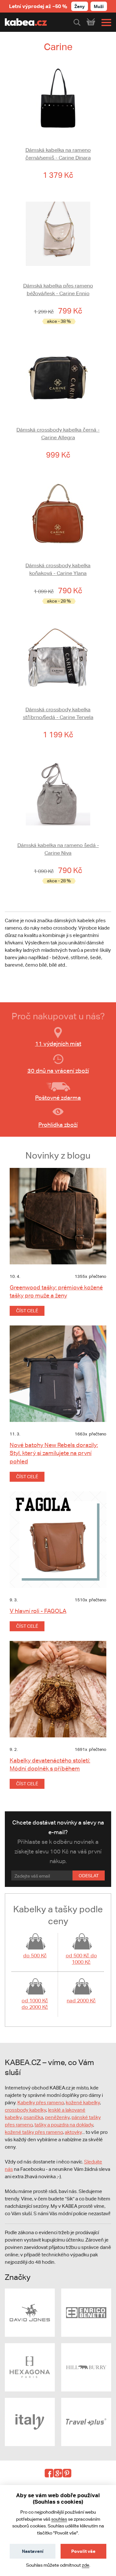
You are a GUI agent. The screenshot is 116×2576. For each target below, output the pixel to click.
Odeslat (89, 1876)
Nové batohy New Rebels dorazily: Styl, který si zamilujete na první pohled (54, 1453)
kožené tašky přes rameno (34, 2132)
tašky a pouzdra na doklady (64, 2125)
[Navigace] (105, 23)
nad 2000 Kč (81, 2001)
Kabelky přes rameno (41, 2103)
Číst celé (27, 1311)
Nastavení (33, 2551)
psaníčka (33, 2117)
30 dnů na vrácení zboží (58, 1071)
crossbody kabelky (25, 2110)
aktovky (73, 2132)
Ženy (80, 6)
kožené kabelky (83, 2103)
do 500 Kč (35, 1956)
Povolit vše (83, 2551)
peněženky (57, 2117)
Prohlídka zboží (58, 1125)
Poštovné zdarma (58, 1098)
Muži (99, 6)
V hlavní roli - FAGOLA (38, 1611)
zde (86, 2565)
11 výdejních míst (58, 1044)
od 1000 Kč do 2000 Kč (35, 2004)
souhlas (59, 2519)
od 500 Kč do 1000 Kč (81, 1959)
